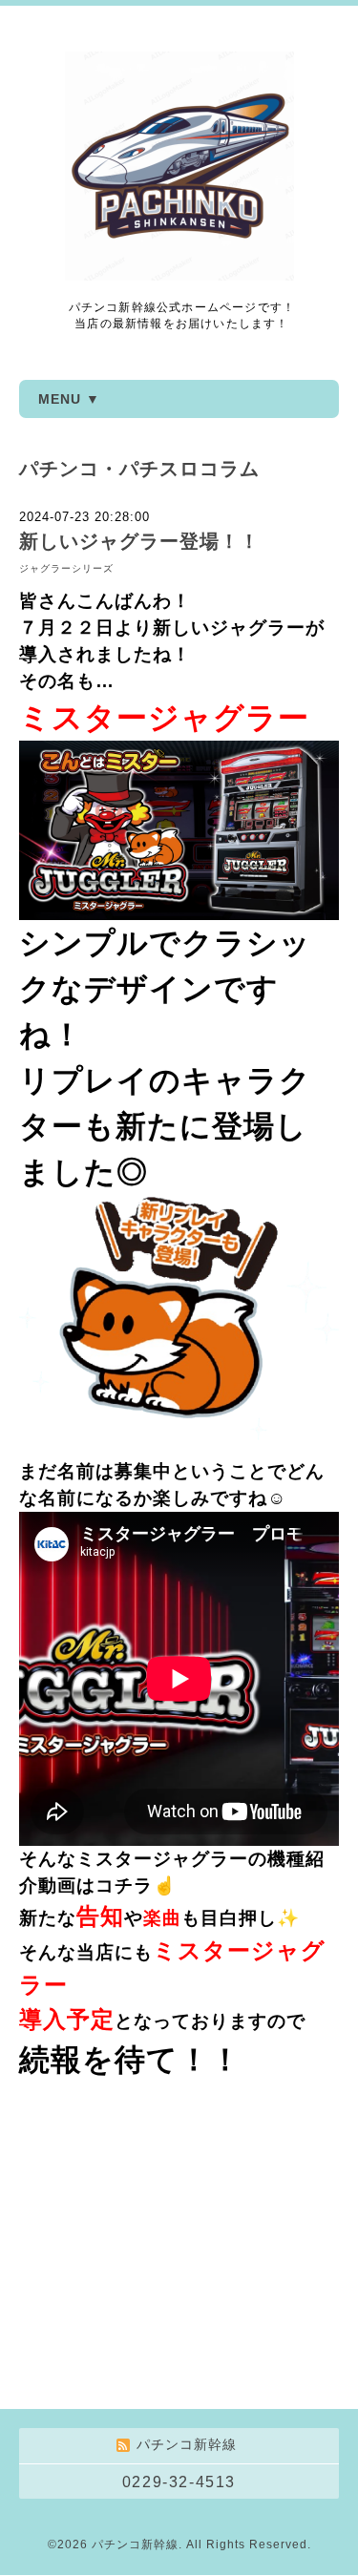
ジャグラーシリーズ (66, 568)
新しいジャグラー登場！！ (139, 541)
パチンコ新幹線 (135, 2545)
